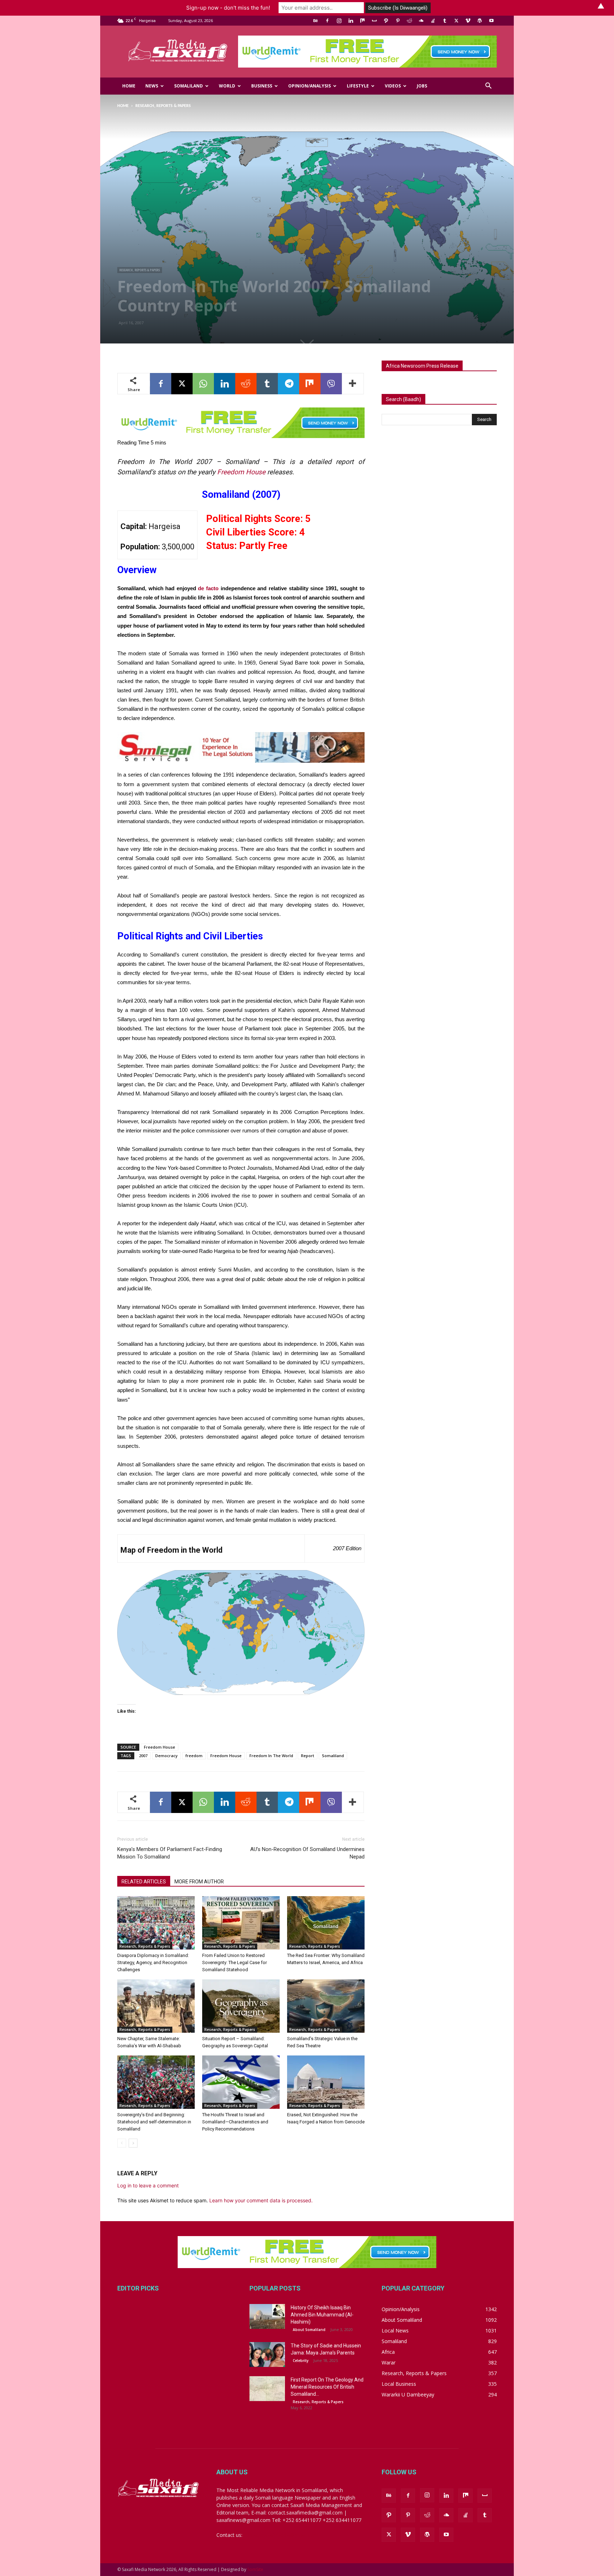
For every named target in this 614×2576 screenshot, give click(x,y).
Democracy (166, 1756)
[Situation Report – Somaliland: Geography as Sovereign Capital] (241, 2006)
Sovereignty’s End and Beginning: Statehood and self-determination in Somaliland (154, 2122)
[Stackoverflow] (433, 21)
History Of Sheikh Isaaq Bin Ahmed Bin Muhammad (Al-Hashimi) (322, 2315)
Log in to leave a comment (148, 2185)
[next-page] (133, 2143)
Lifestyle (358, 86)
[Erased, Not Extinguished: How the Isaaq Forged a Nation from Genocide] (326, 2082)
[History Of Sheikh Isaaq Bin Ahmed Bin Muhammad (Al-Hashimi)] (267, 2316)
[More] (353, 384)
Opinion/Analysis (309, 86)
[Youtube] (491, 21)
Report (308, 1756)
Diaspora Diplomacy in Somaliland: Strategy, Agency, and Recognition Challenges (153, 1962)
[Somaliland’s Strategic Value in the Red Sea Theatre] (326, 2006)
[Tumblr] (445, 21)
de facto (208, 588)
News (152, 86)
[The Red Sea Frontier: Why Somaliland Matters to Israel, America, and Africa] (326, 1923)
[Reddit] (409, 21)
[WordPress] (480, 21)
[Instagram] (339, 21)
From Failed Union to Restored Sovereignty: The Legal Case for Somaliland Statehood (235, 1962)
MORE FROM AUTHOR (199, 1882)
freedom (194, 1756)
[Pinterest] (398, 21)
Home (129, 86)
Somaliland (188, 86)
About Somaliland (309, 2330)
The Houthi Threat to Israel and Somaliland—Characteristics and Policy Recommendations (235, 2122)
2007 (143, 1756)
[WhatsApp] (203, 384)
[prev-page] (122, 2143)
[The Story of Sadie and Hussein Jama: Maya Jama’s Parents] (267, 2354)
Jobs (422, 86)
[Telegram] (289, 384)
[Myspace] (374, 21)
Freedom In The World (271, 1756)
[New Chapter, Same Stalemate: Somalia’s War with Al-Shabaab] (156, 2006)
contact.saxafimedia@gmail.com (281, 2535)
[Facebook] (327, 21)
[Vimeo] (468, 21)
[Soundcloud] (421, 21)
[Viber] (331, 384)
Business (262, 86)
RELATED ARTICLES (144, 1882)
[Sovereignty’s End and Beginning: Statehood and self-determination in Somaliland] (156, 2082)
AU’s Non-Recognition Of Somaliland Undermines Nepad (307, 1853)
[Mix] (362, 21)
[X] (456, 21)
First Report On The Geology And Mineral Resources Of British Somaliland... (327, 2387)
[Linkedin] (351, 21)
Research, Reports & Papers (140, 270)
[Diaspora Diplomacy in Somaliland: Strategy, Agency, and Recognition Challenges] (156, 1923)
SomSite (255, 2569)
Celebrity (301, 2361)
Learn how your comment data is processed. (261, 2200)
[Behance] (316, 21)
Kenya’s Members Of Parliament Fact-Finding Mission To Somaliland (170, 1853)
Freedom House (241, 472)
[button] (488, 87)
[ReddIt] (246, 384)
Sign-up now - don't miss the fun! (228, 8)
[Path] (386, 21)
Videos (393, 86)
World (227, 86)
